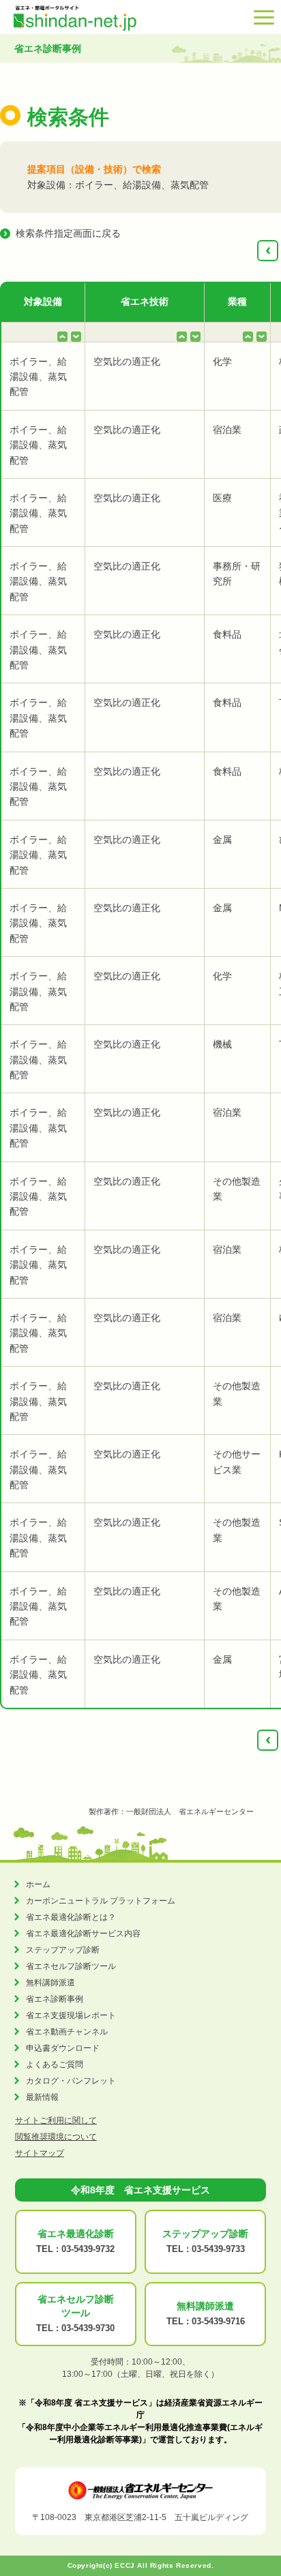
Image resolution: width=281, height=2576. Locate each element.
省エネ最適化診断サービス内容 (83, 1934)
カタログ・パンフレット (71, 2081)
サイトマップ (40, 2153)
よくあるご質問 (55, 2064)
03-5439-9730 (88, 2328)
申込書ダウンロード (63, 2048)
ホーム (38, 1884)
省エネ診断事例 (55, 1999)
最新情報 (42, 2097)
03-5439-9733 (218, 2249)
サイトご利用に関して (56, 2120)
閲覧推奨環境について (56, 2137)
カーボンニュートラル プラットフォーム (101, 1901)
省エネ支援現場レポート (71, 2015)
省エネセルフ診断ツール (71, 1966)
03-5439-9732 (88, 2249)
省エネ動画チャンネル (67, 2032)
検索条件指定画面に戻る (68, 233)
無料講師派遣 (50, 1983)
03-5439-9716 (218, 2321)
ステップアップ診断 (63, 1950)
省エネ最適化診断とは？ (71, 1917)
